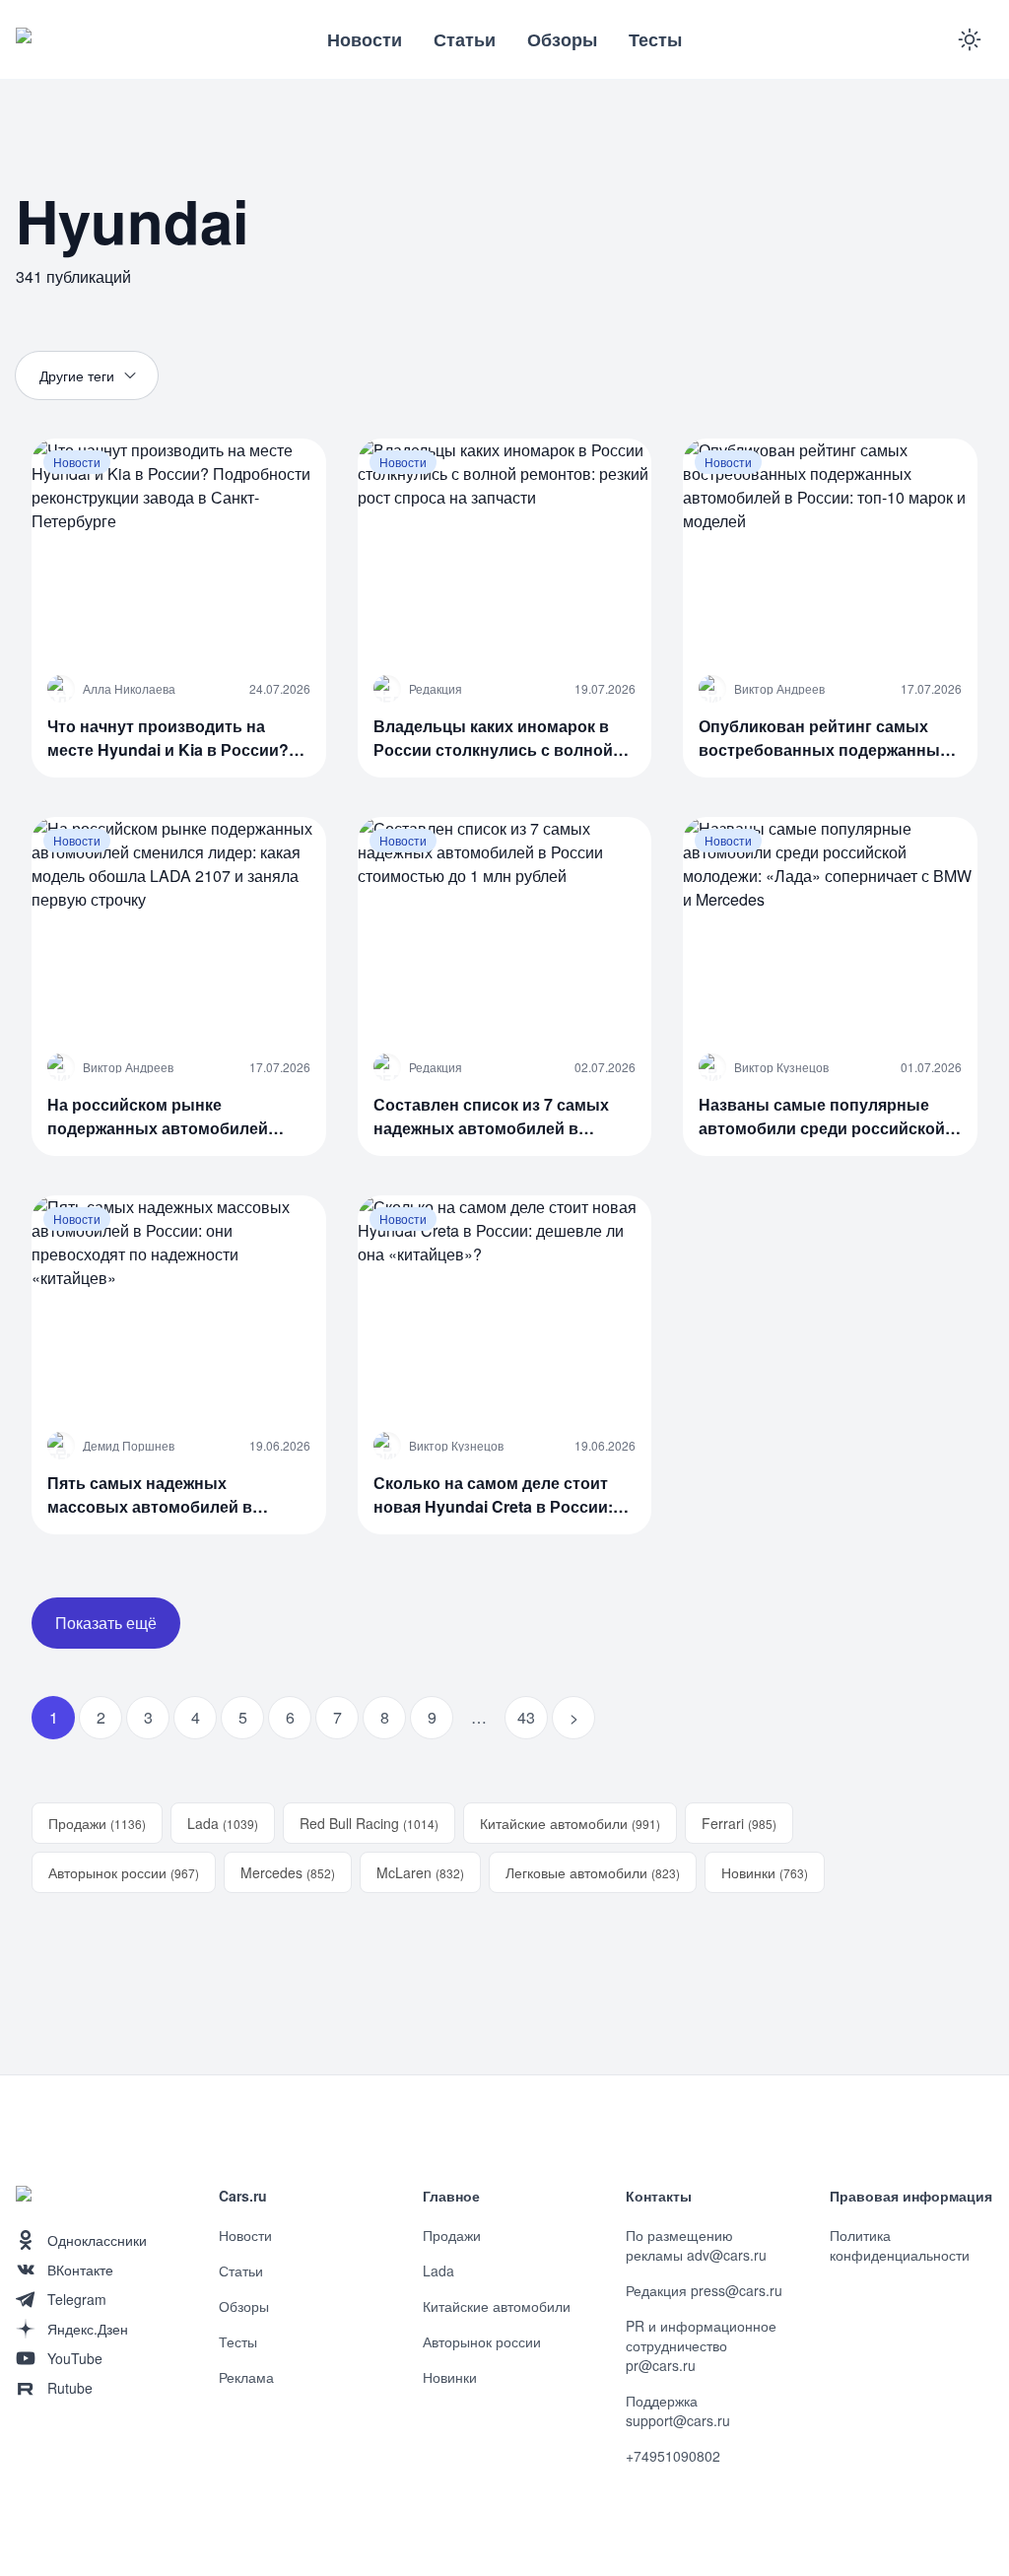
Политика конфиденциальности (900, 2245)
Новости (365, 39)
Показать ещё (106, 1623)
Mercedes (288, 1872)
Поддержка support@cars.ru (678, 2410)
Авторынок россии (124, 1872)
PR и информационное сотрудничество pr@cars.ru (701, 2345)
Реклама (246, 2377)
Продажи (97, 1823)
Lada (223, 1823)
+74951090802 (673, 2456)
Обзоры (562, 39)
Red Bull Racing (369, 1823)
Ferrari (739, 1823)
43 (526, 1717)
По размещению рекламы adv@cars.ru (696, 2245)
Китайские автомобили (570, 1823)
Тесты (655, 39)
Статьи (465, 39)
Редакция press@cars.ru (704, 2290)
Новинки (765, 1872)
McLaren (420, 1872)
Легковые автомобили (593, 1872)
